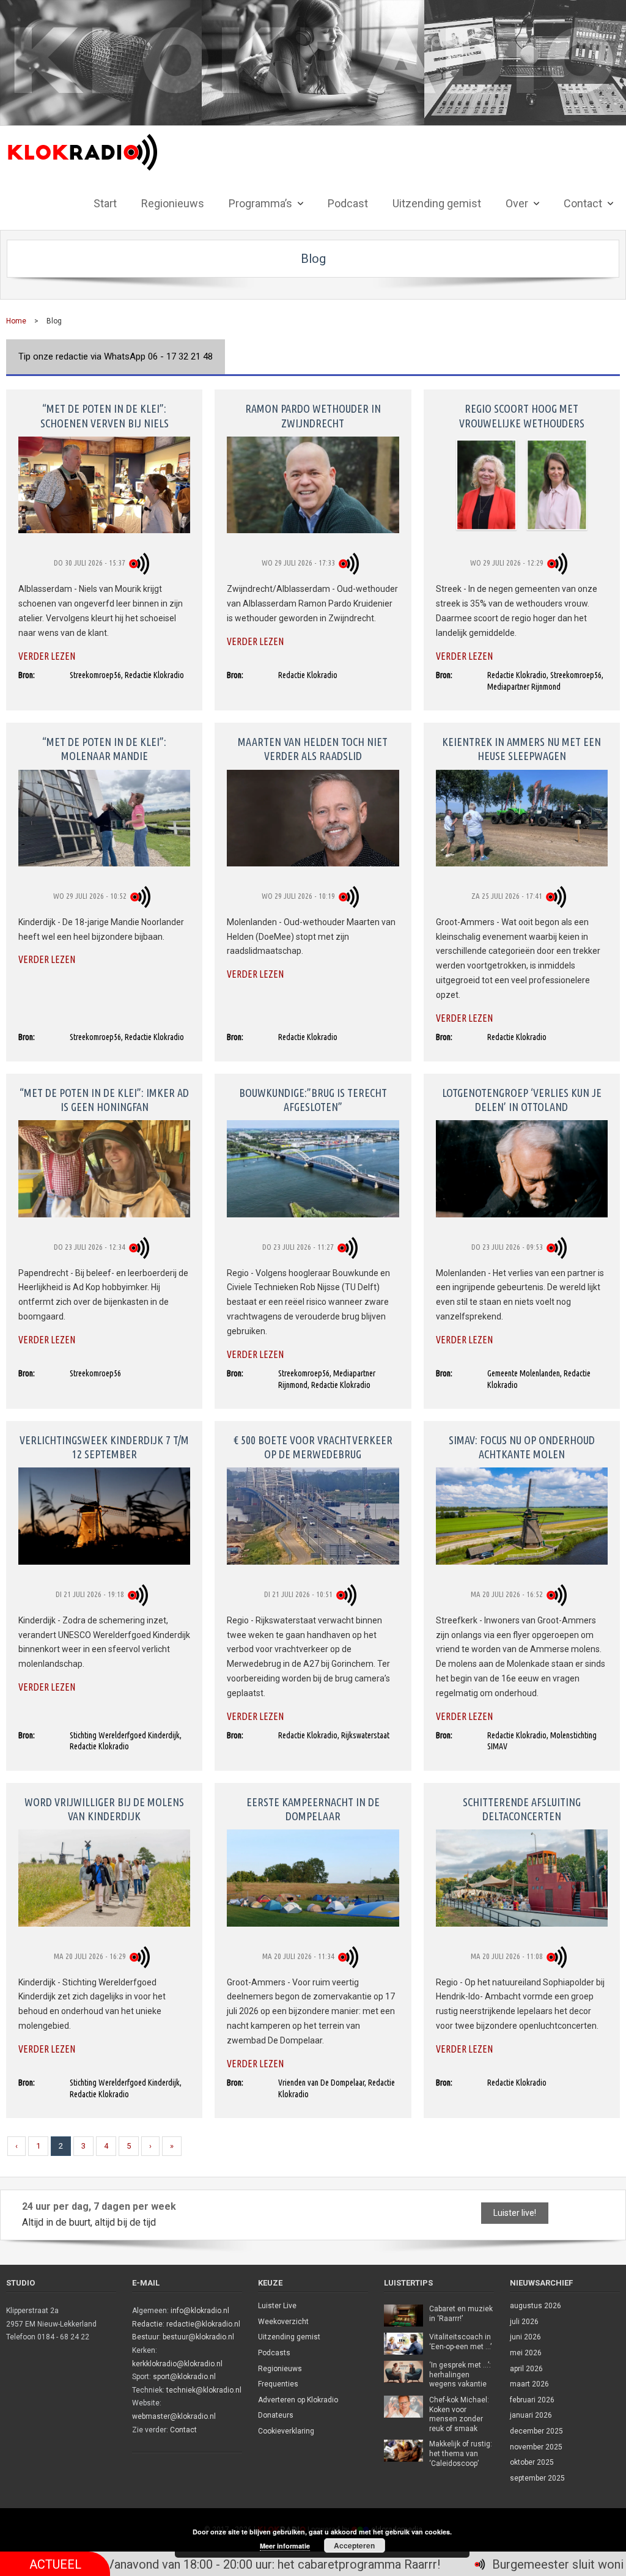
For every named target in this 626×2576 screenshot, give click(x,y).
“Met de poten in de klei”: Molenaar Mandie (104, 749)
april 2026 (526, 2369)
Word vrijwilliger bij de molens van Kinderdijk (104, 1809)
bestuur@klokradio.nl (198, 2337)
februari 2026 (532, 2400)
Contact (183, 2430)
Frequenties (278, 2384)
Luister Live (277, 2306)
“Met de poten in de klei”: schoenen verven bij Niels (105, 415)
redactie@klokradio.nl (203, 2324)
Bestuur (145, 2337)
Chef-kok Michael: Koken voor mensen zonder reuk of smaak (459, 2414)
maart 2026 (529, 2384)
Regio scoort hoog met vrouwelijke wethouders (522, 415)
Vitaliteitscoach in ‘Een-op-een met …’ (460, 2342)
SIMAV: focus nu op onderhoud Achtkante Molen (522, 1447)
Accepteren (354, 2545)
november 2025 (536, 2447)
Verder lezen (47, 656)
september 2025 (537, 2478)
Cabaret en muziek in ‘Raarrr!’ (461, 2314)
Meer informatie (285, 2546)
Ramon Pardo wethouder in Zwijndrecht (313, 415)
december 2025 (536, 2431)
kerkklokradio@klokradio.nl (177, 2364)
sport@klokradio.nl (184, 2377)
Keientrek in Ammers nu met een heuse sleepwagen (521, 749)
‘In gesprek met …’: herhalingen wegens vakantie (460, 2375)
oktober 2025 (532, 2462)
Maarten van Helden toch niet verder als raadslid (313, 749)
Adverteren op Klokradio (298, 2400)
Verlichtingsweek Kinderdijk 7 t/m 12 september (104, 1447)
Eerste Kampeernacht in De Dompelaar (313, 1809)
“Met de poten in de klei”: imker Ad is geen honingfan (104, 1100)
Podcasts (274, 2353)
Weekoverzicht (283, 2322)
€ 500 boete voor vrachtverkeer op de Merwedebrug (313, 1447)
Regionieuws (280, 2369)
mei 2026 (526, 2353)
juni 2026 (525, 2337)
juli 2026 (524, 2322)
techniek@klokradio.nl (204, 2390)
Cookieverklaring (286, 2431)
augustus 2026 (536, 2306)
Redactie (147, 2324)
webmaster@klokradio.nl (174, 2416)
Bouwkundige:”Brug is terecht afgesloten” (313, 1100)
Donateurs (276, 2415)
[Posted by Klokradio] (141, 563)
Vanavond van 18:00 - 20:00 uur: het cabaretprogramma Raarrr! (192, 2564)
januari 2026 (531, 2415)
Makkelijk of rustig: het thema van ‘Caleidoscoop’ (461, 2453)
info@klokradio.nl (200, 2311)
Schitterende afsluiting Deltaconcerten (522, 1809)
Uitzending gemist (289, 2337)
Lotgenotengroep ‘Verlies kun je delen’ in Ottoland (522, 1100)
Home (16, 321)
